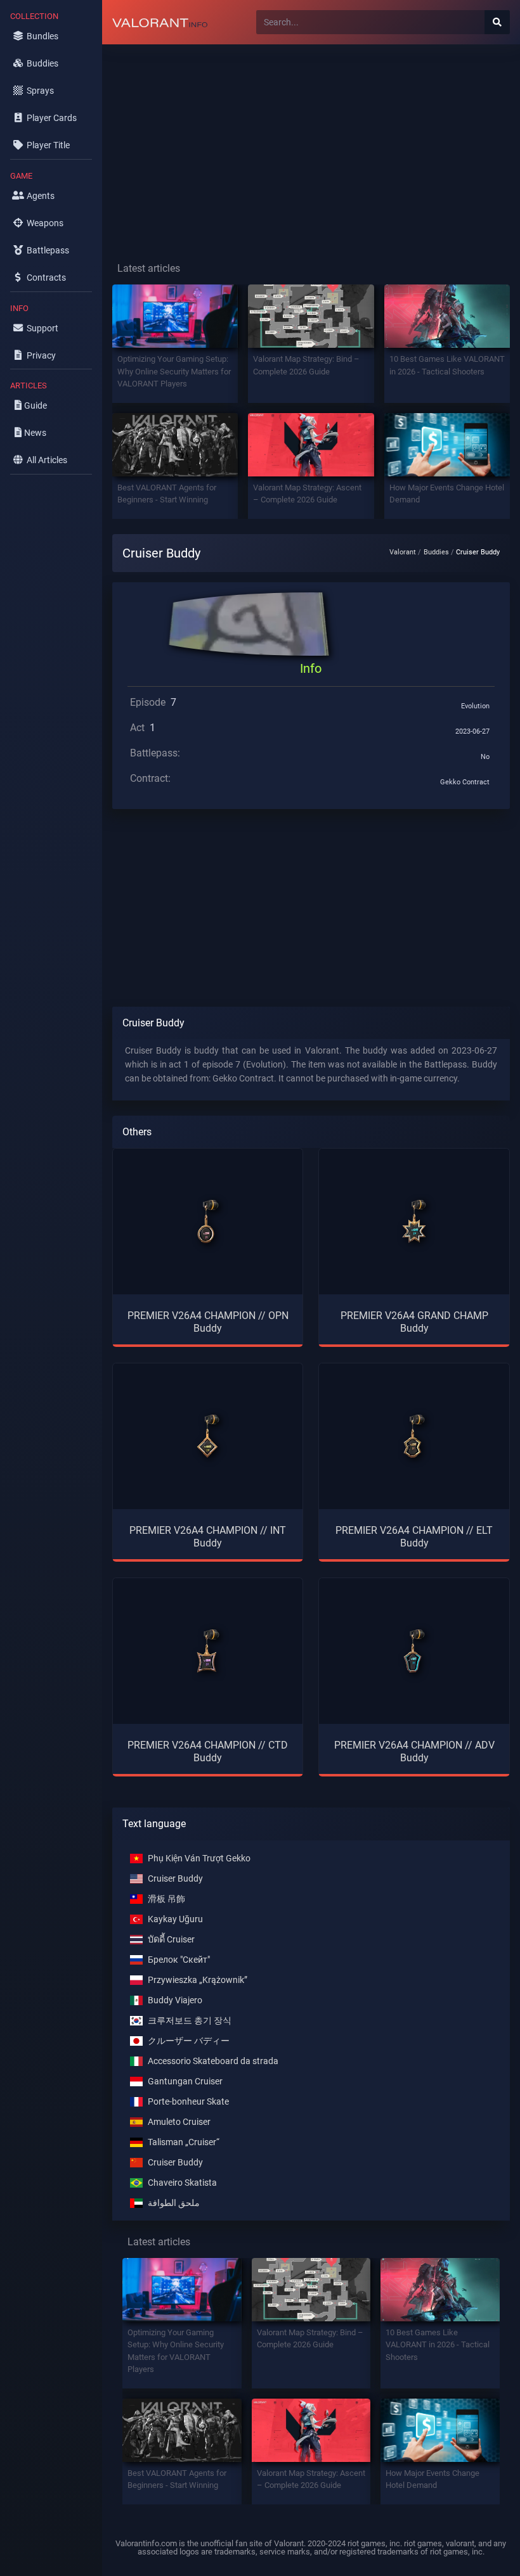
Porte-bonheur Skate (188, 2102)
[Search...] (497, 22)
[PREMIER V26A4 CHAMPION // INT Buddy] (208, 1436)
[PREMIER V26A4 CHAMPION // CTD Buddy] (208, 1651)
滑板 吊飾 (166, 1899)
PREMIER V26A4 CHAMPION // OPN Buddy (208, 1322)
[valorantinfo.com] (160, 22)
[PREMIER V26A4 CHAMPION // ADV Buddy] (414, 1651)
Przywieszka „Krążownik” (198, 1980)
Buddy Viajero (175, 2000)
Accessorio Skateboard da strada (213, 2061)
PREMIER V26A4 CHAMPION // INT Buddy (208, 1536)
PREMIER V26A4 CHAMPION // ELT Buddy (414, 1536)
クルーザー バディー (189, 2041)
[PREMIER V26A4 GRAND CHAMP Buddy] (414, 1221)
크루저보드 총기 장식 (190, 2021)
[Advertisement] (311, 143)
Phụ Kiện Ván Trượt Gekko (199, 1859)
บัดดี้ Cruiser (171, 1940)
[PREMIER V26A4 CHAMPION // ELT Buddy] (414, 1436)
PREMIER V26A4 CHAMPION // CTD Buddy (208, 1751)
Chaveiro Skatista (182, 2183)
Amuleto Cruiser (179, 2122)
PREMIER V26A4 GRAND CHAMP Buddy (414, 1322)
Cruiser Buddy (175, 1879)
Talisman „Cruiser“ (184, 2142)
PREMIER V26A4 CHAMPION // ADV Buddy (414, 1751)
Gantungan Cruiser (185, 2082)
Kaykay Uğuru (175, 1919)
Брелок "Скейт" (179, 1960)
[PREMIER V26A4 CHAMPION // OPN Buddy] (208, 1221)
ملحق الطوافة (174, 2203)
